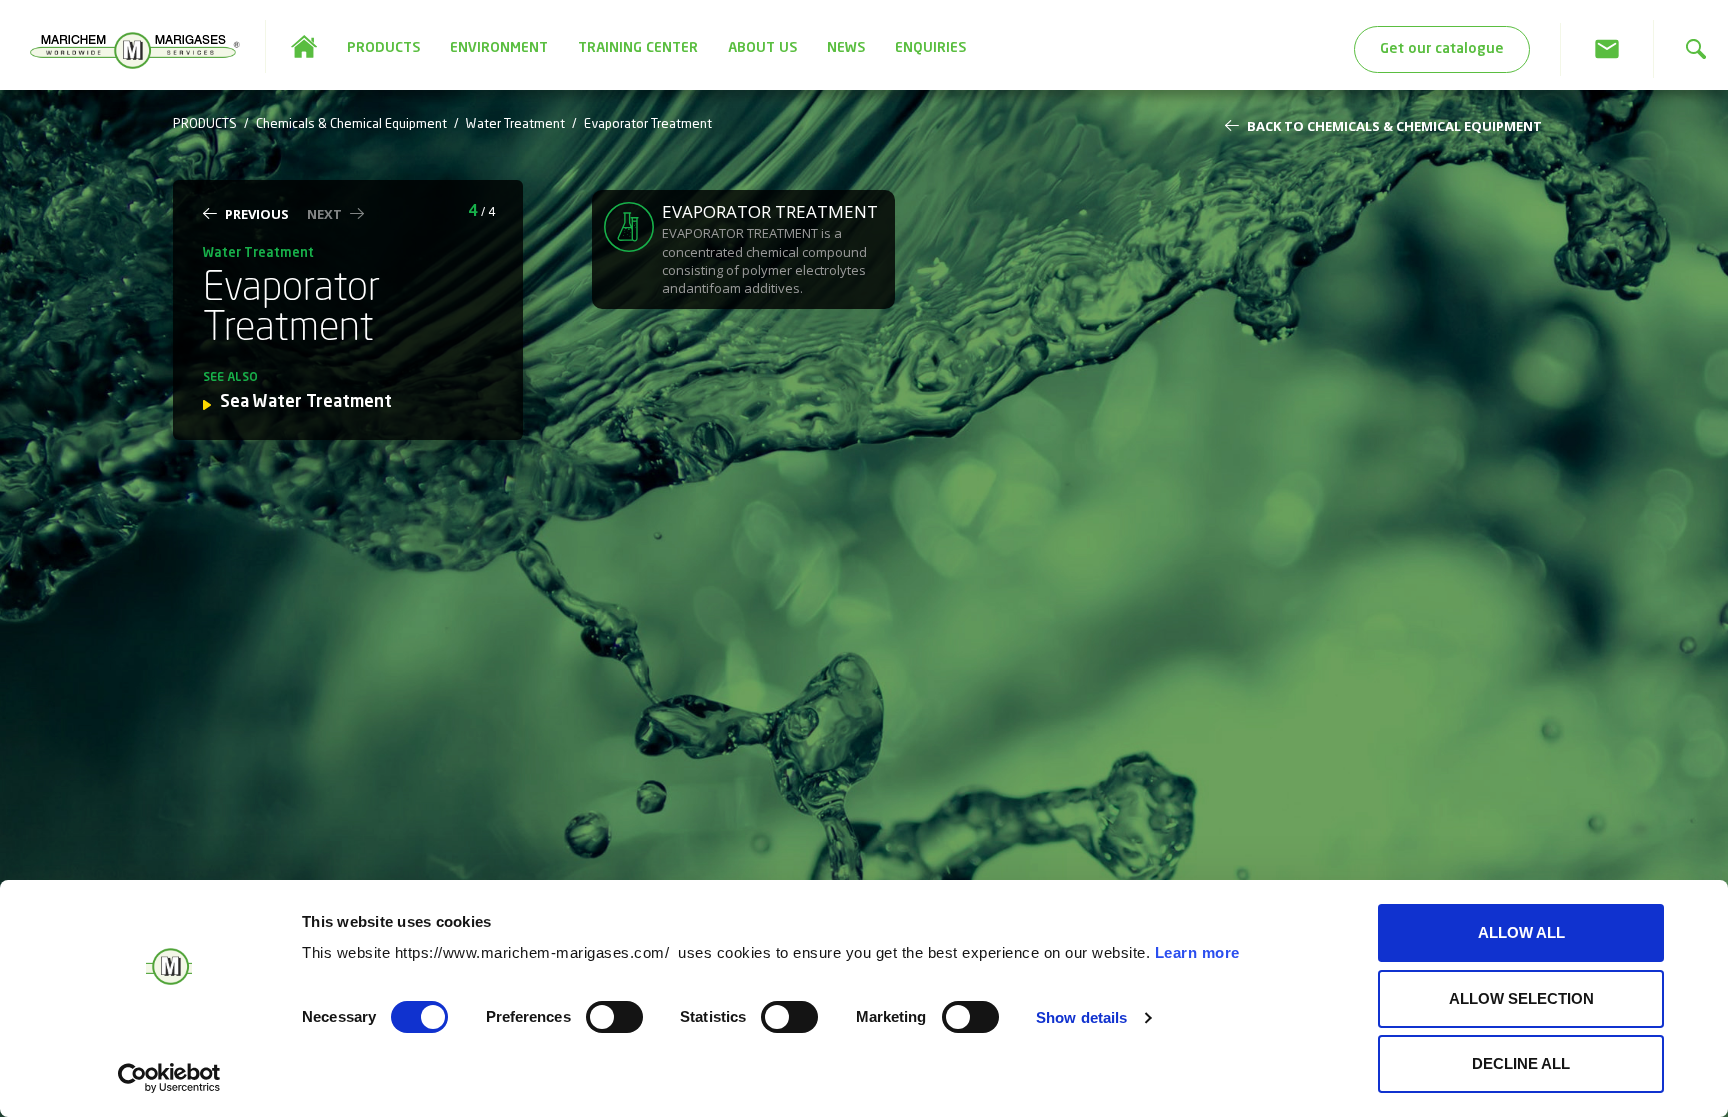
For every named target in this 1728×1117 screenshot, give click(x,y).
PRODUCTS (383, 48)
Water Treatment (515, 124)
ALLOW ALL (1521, 932)
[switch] (614, 1017)
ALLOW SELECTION (1521, 998)
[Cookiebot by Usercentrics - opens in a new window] (169, 1078)
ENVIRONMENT (499, 48)
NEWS (846, 48)
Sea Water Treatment (306, 402)
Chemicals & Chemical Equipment (351, 124)
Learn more (1197, 952)
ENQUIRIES (930, 48)
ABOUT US (762, 48)
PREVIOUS (257, 214)
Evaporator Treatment (648, 124)
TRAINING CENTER (638, 48)
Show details (1081, 1017)
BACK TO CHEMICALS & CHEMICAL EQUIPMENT (1394, 126)
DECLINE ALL (1521, 1063)
